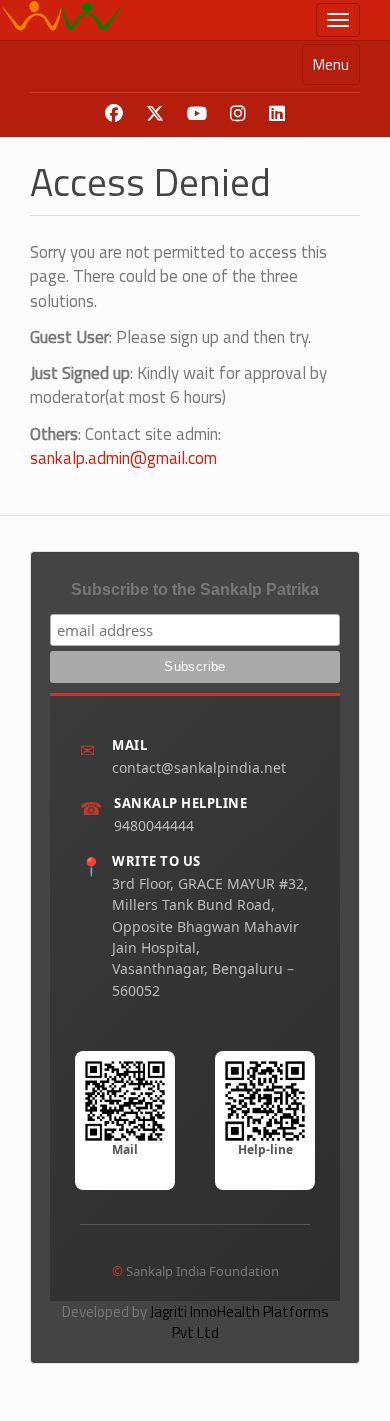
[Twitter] (155, 114)
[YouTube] (197, 114)
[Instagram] (238, 114)
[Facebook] (114, 114)
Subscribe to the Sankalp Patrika (195, 589)
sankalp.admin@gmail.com (123, 458)
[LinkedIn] (277, 114)
